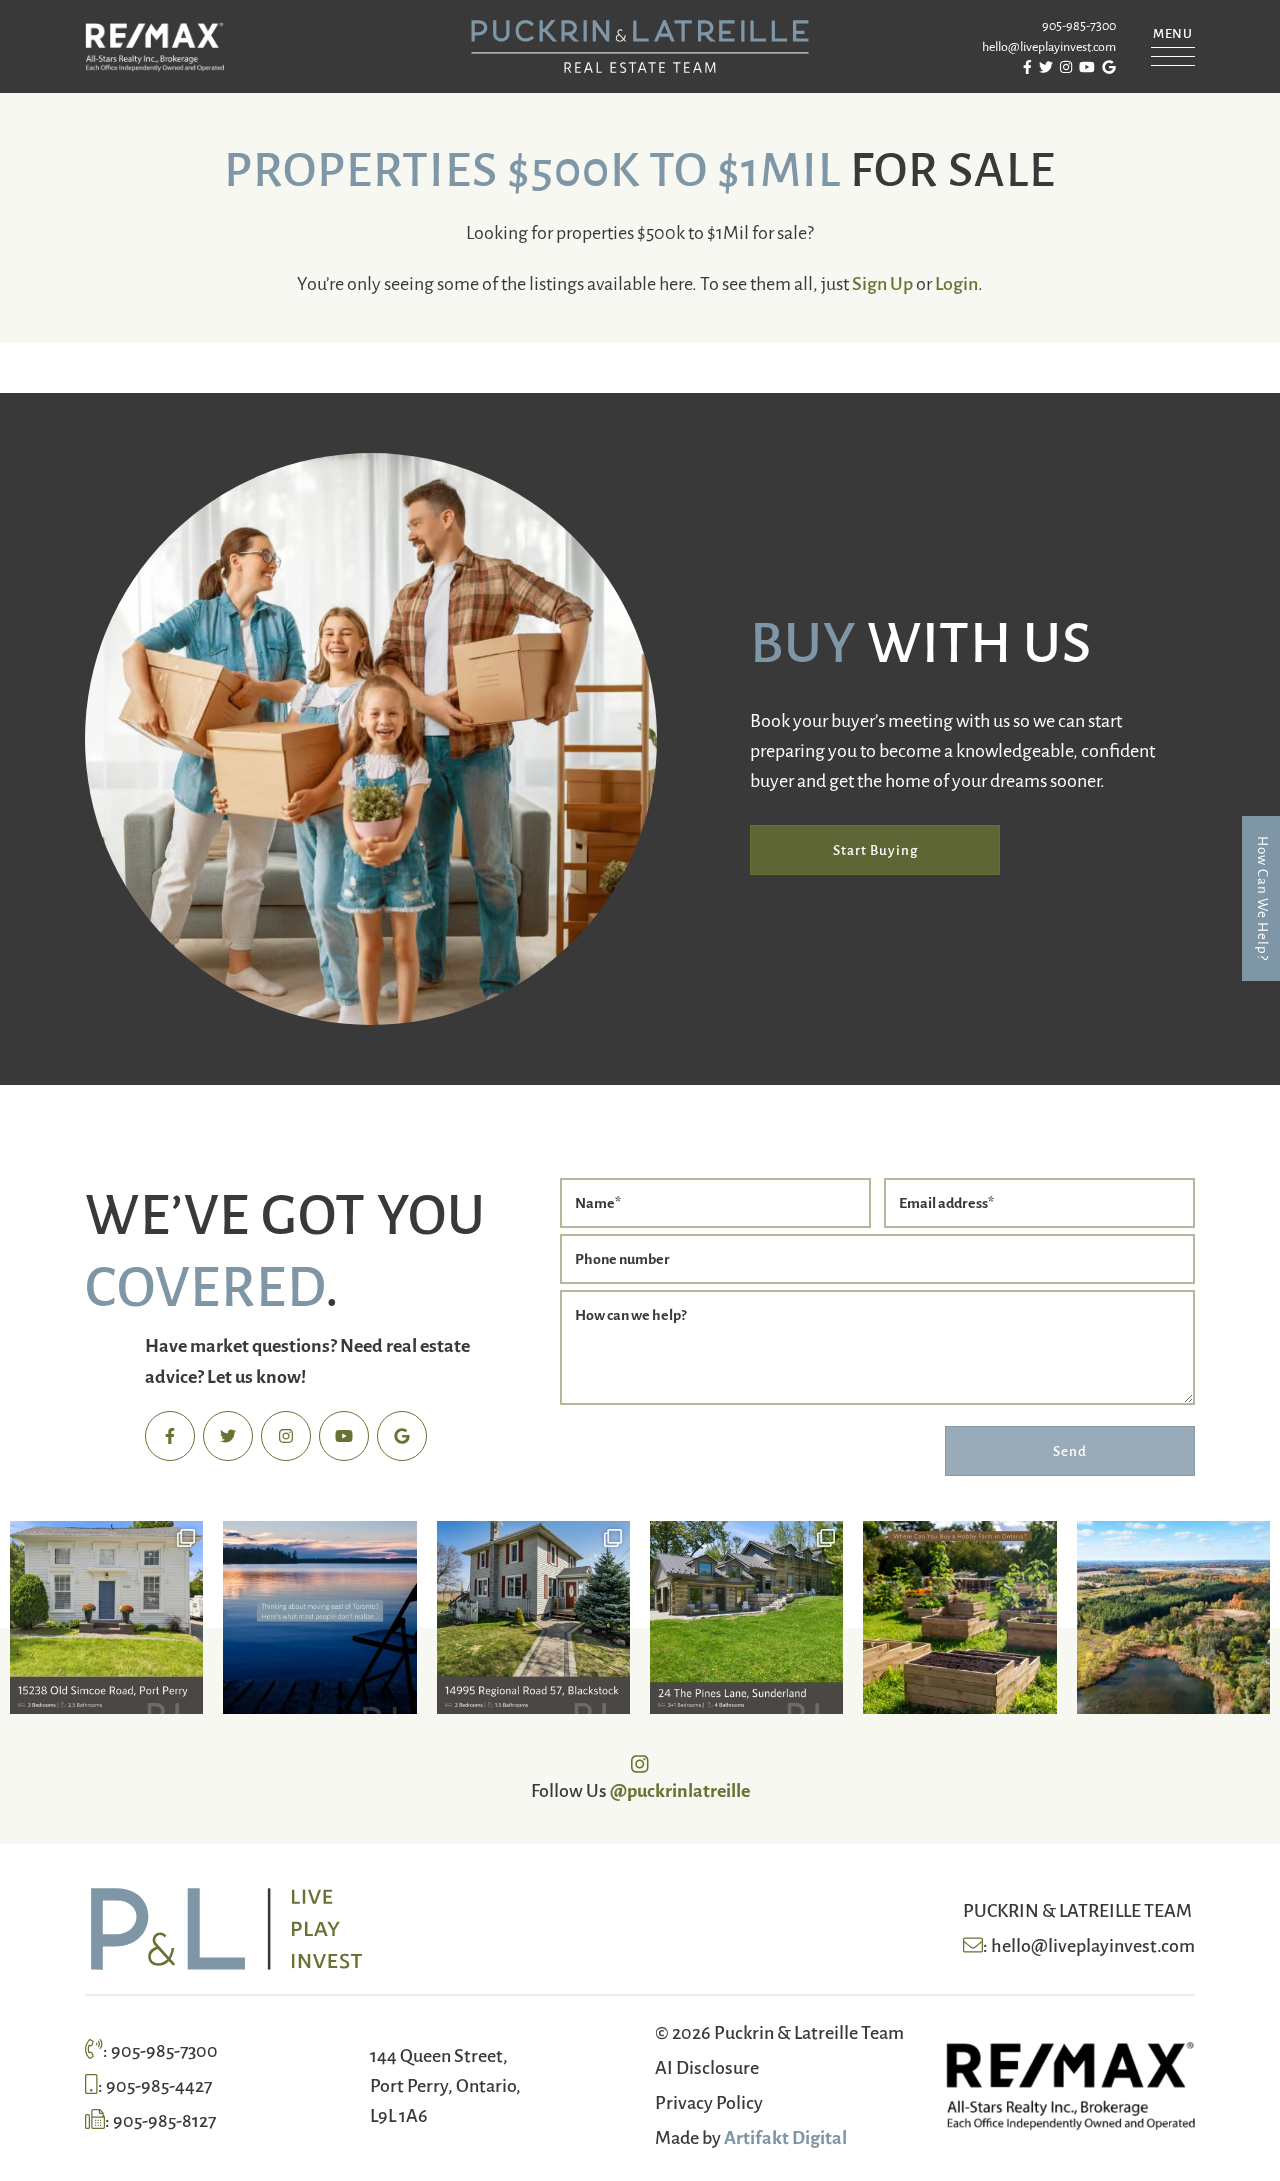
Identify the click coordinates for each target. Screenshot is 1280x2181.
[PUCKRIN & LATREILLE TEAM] (640, 43)
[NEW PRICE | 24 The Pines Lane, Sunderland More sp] (746, 1617)
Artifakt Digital (785, 2136)
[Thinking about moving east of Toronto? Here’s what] (319, 1617)
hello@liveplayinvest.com (1049, 46)
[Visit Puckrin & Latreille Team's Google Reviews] (402, 1436)
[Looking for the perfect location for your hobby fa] (959, 1617)
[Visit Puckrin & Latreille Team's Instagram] (286, 1436)
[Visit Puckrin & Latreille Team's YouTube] (344, 1436)
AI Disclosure (707, 2066)
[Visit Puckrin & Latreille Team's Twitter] (228, 1436)
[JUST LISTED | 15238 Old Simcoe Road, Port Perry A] (106, 1617)
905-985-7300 (1079, 25)
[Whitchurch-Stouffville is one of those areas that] (1173, 1617)
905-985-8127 (164, 2119)
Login (956, 282)
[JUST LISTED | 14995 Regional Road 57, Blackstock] (533, 1617)
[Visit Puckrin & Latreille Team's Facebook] (170, 1436)
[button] (1173, 41)
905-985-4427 (159, 2084)
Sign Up (882, 282)
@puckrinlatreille (680, 1789)
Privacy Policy (709, 2101)
